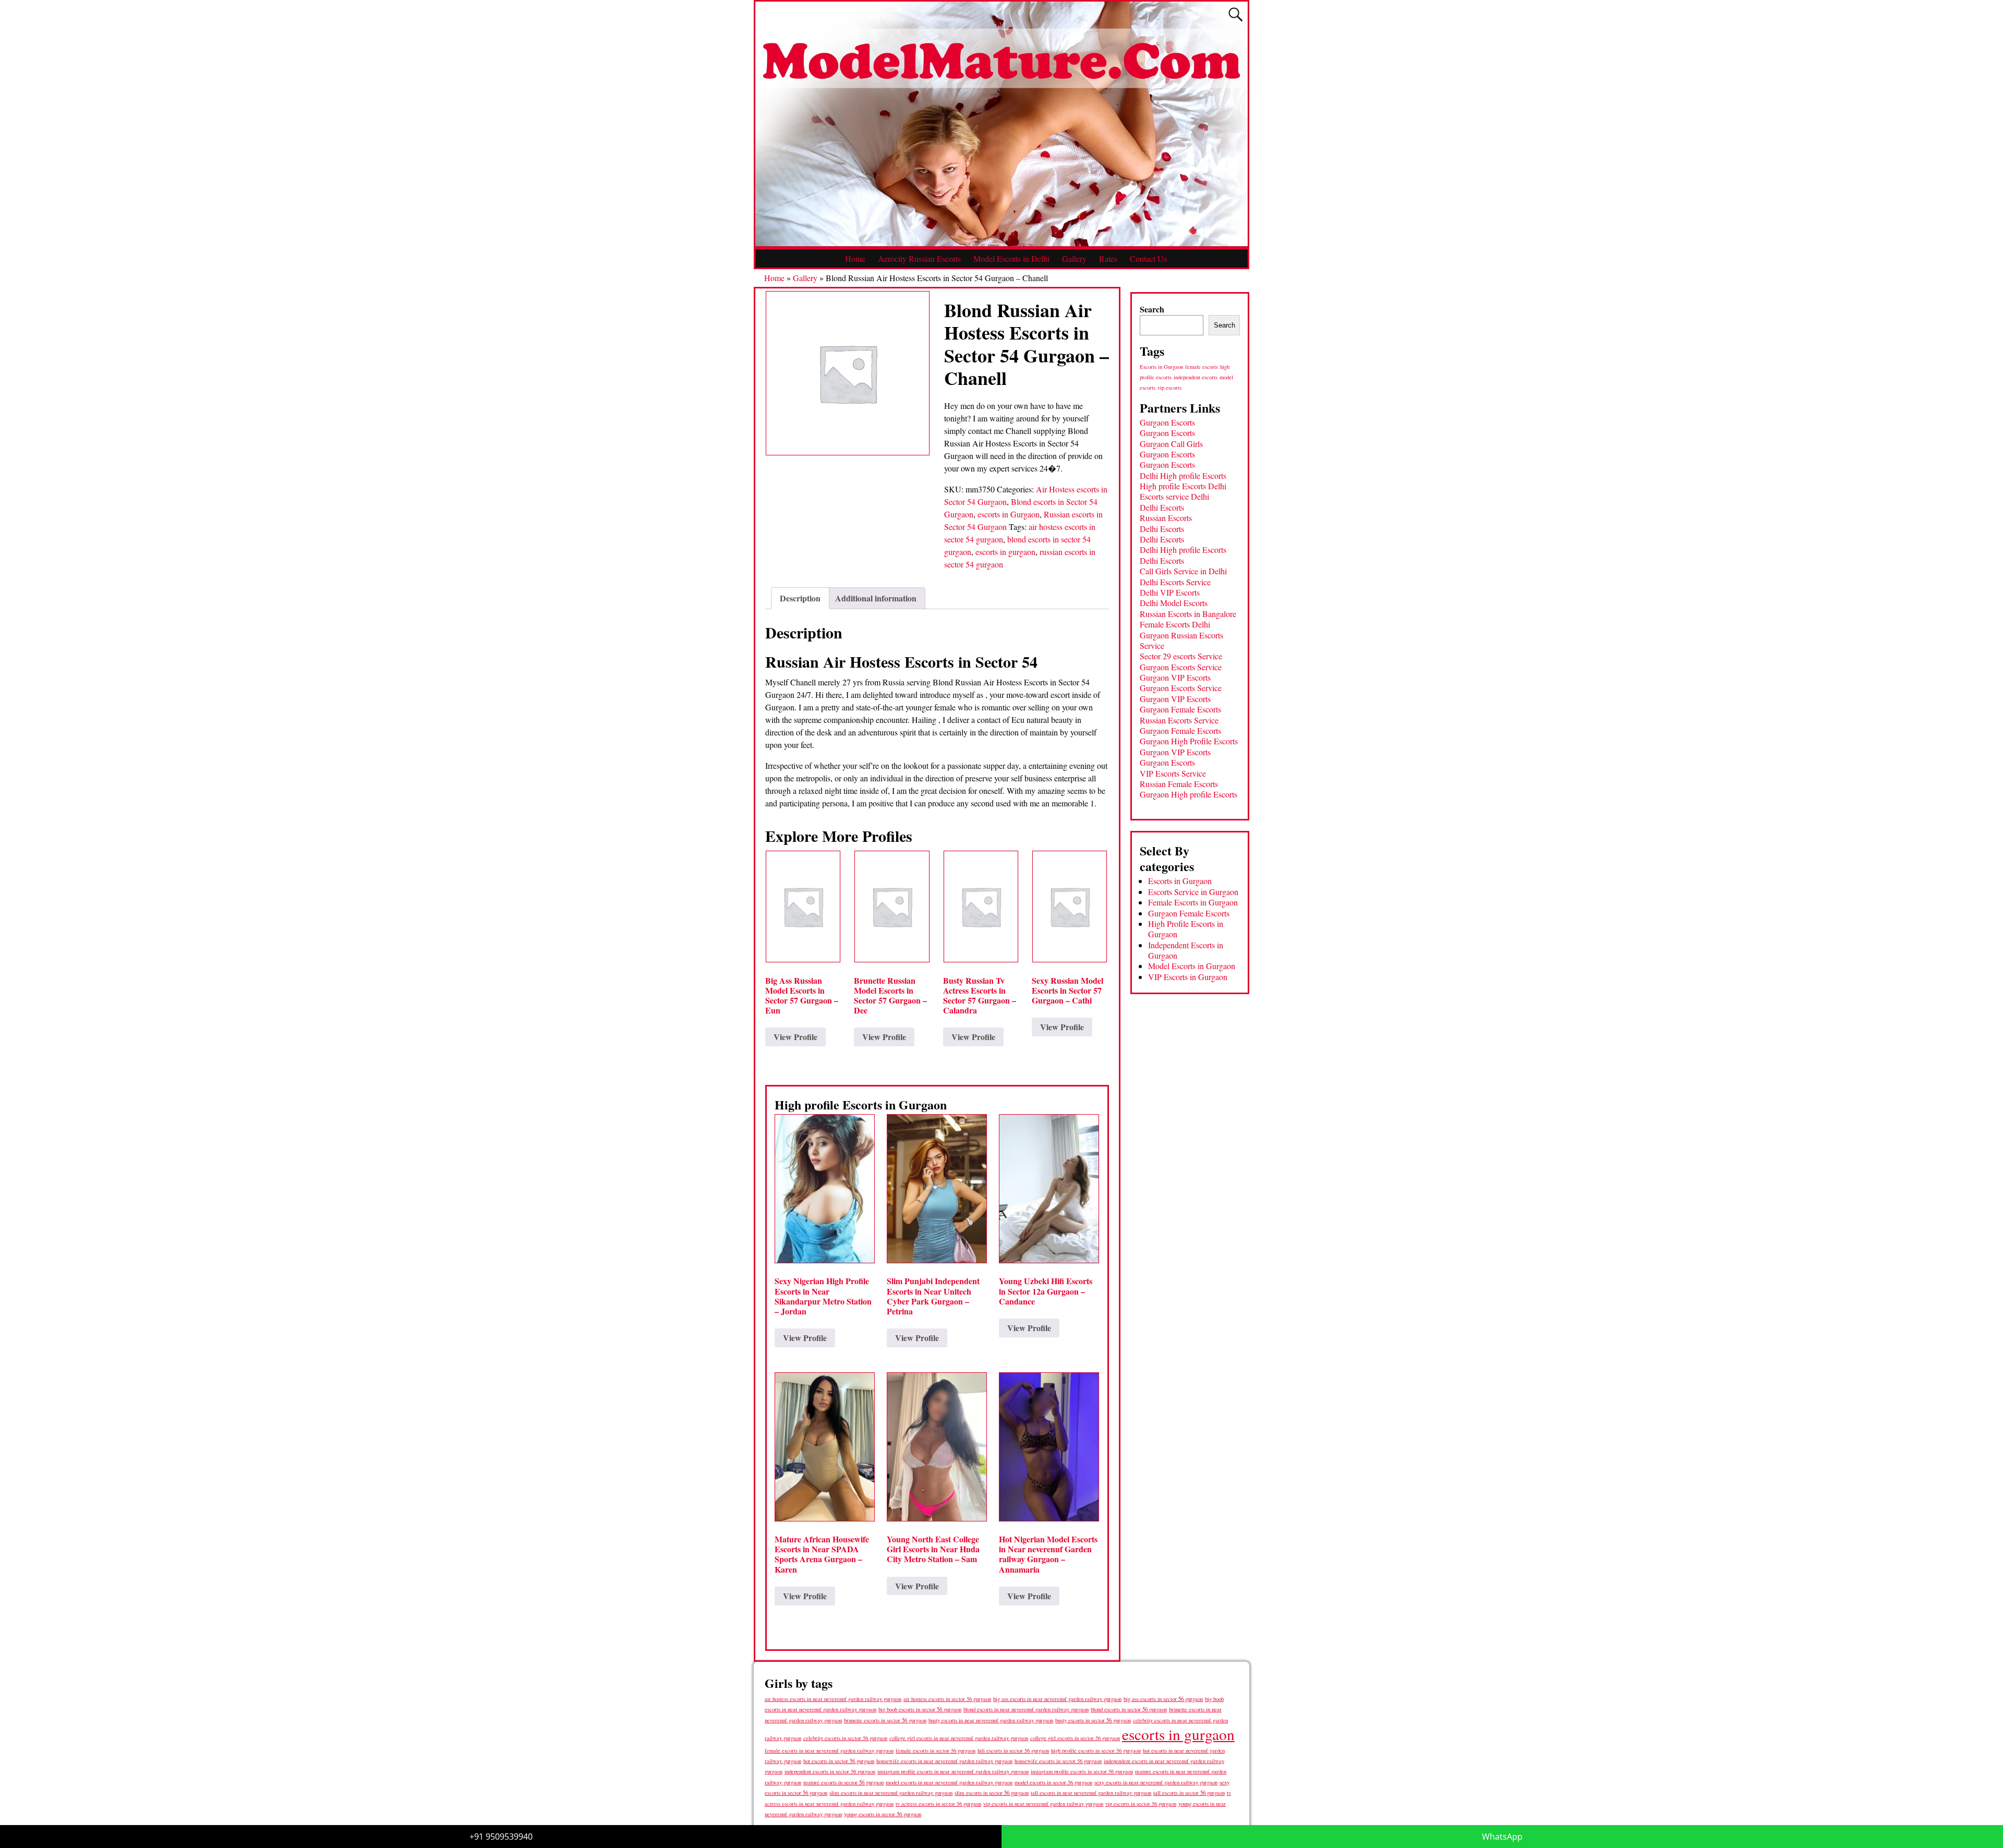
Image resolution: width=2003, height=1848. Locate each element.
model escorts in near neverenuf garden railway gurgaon (949, 1782)
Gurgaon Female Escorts (1180, 709)
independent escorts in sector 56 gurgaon (830, 1771)
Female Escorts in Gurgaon (1193, 902)
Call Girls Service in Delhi (1183, 571)
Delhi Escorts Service (1175, 582)
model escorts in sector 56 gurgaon (1053, 1782)
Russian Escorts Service (1179, 720)
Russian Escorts (1166, 518)
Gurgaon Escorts (1167, 422)
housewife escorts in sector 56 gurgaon (1058, 1761)
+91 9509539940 (501, 1837)
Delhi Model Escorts (1174, 603)
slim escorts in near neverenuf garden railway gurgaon (891, 1792)
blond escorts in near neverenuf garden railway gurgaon (1026, 1709)
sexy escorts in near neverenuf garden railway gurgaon (1156, 1782)
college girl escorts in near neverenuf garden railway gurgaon (959, 1738)
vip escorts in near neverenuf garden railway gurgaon (1043, 1804)
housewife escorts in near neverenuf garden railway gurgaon (944, 1761)
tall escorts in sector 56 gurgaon (1189, 1792)
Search (1152, 309)
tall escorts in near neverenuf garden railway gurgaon (1091, 1792)
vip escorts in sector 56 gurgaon (1141, 1804)
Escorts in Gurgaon (1161, 367)
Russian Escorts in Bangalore (1188, 614)
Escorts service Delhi (1174, 496)
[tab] (800, 598)
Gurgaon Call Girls (1171, 444)
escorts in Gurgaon (1009, 514)
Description (800, 598)
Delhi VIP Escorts (1170, 592)
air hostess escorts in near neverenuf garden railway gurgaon (833, 1699)
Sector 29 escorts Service (1181, 656)
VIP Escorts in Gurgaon (1188, 977)
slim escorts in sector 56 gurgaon (992, 1792)
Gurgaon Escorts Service (1181, 667)
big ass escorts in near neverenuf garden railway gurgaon (1057, 1699)
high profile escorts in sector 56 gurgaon (1096, 1750)
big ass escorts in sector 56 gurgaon (1163, 1699)
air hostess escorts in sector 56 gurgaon (947, 1699)
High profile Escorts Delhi (1183, 486)
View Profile (795, 1037)
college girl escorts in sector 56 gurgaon (1075, 1738)
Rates (1108, 258)
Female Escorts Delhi (1175, 624)
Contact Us (1148, 258)
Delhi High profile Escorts (1183, 475)
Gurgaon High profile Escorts (1188, 794)
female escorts (1202, 367)
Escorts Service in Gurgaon (1193, 892)
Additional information (876, 598)
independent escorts (1196, 377)
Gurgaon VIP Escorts (1175, 677)
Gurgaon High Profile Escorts (1189, 741)
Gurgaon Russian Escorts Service (1181, 640)
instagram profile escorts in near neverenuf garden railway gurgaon (953, 1771)
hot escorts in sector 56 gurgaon (839, 1761)
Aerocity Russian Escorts (919, 258)
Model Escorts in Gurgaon (1192, 966)
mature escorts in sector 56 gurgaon (843, 1782)
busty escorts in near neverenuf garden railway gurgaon (991, 1720)
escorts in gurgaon (1005, 552)
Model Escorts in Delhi (1011, 258)
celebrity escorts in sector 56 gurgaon (845, 1738)
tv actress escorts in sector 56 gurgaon (938, 1804)
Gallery (1074, 258)
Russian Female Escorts (1179, 784)
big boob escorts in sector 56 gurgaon (920, 1709)
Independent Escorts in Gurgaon (1186, 950)
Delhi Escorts (1162, 507)
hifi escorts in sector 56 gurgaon (1013, 1750)
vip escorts (1169, 388)
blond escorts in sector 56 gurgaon (1129, 1709)
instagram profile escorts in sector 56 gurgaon (1082, 1771)
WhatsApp (1502, 1837)
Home (855, 258)
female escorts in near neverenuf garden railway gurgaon (829, 1750)
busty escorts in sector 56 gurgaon (1093, 1720)
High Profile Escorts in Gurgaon (1186, 929)
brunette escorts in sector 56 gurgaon (885, 1720)
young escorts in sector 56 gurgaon (883, 1814)
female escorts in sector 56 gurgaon (936, 1750)
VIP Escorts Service (1173, 773)
